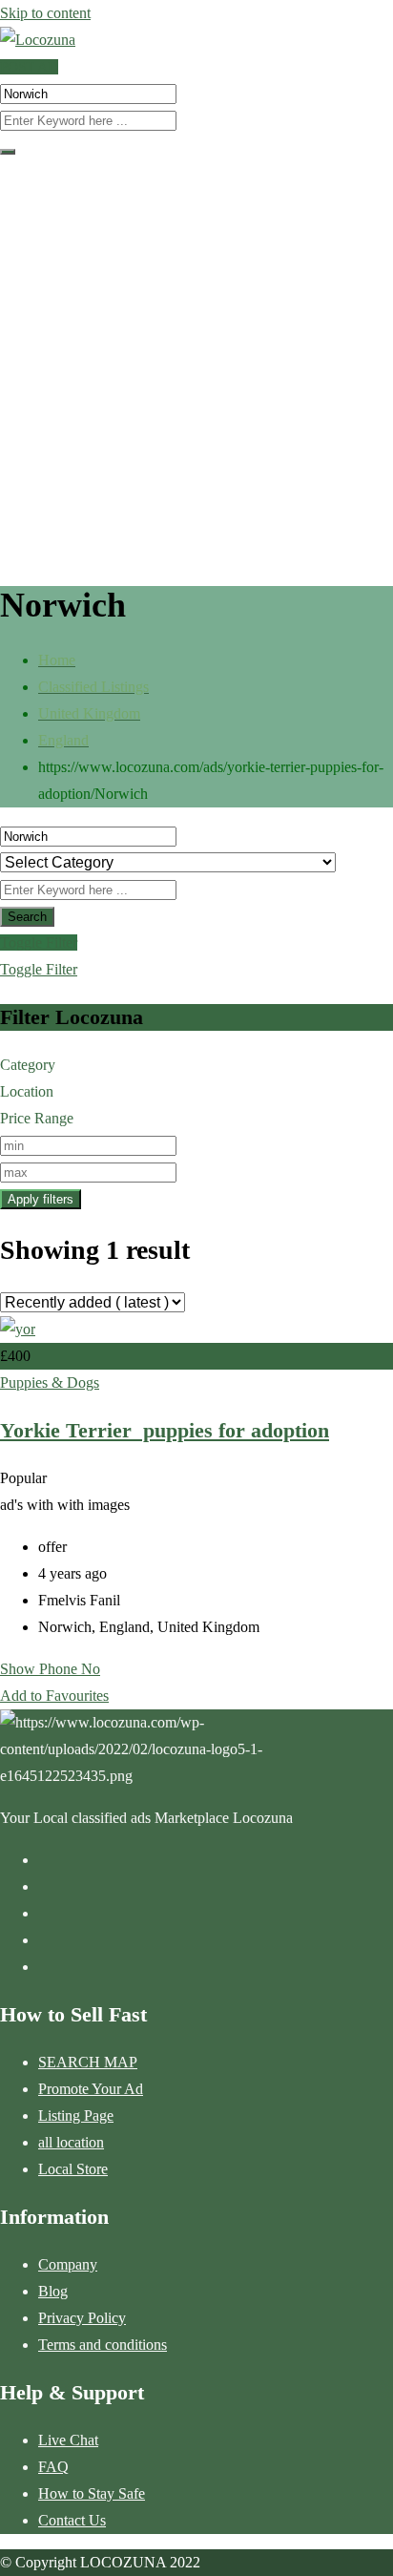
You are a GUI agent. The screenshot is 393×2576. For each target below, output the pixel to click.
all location (71, 2142)
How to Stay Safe (92, 2493)
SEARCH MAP (88, 2062)
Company (68, 2264)
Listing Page (76, 2115)
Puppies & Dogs (50, 1382)
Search (27, 917)
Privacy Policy (82, 2318)
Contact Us (72, 2520)
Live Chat (68, 2440)
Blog (53, 2291)
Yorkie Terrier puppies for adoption (165, 1430)
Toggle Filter (39, 942)
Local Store (73, 2169)
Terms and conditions (103, 2345)
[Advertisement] (196, 367)
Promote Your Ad (91, 2089)
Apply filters (41, 1199)
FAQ (53, 2467)
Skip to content (45, 13)
